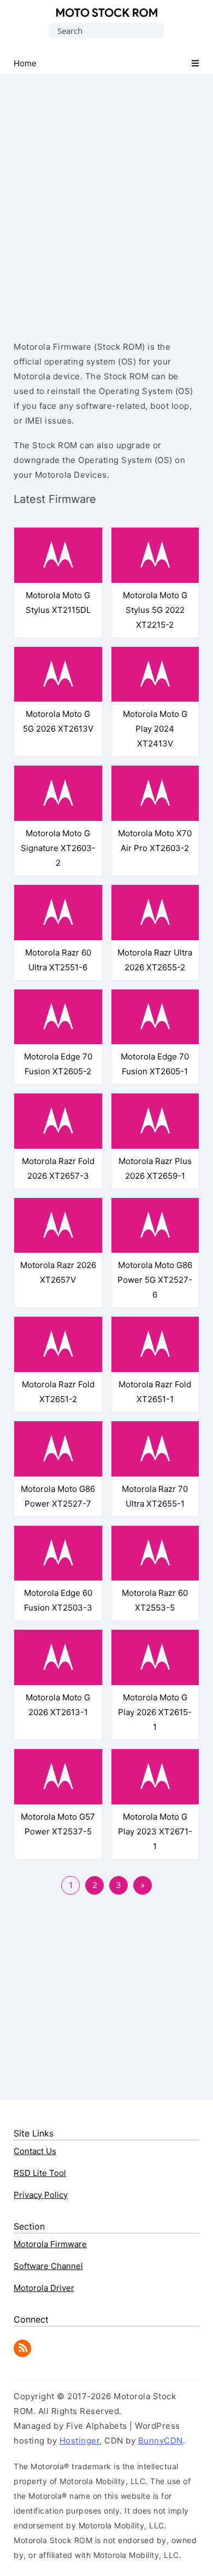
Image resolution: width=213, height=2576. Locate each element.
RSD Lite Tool (40, 2173)
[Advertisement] (106, 198)
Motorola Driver (44, 2288)
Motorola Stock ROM (107, 13)
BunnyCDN (161, 2441)
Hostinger (80, 2441)
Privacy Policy (41, 2195)
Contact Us (35, 2151)
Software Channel (48, 2266)
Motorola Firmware (50, 2244)
